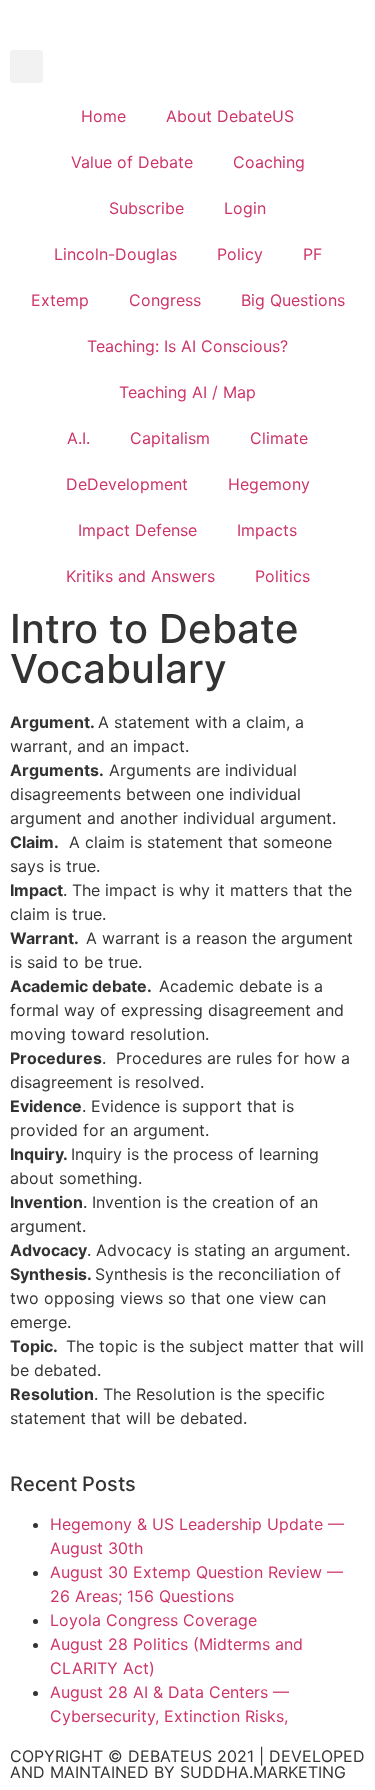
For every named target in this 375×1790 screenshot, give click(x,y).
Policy (240, 254)
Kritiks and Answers (140, 576)
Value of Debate (132, 162)
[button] (26, 66)
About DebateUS (230, 116)
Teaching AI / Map (187, 392)
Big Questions (293, 300)
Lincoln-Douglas (115, 254)
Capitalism (170, 438)
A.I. (78, 438)
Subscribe (146, 208)
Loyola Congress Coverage (153, 1620)
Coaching (269, 162)
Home (103, 116)
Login (245, 208)
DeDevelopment (127, 484)
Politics (282, 576)
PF (312, 254)
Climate (279, 438)
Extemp (60, 300)
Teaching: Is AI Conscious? (187, 346)
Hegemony (269, 484)
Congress (165, 300)
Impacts (267, 530)
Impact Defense (137, 530)
